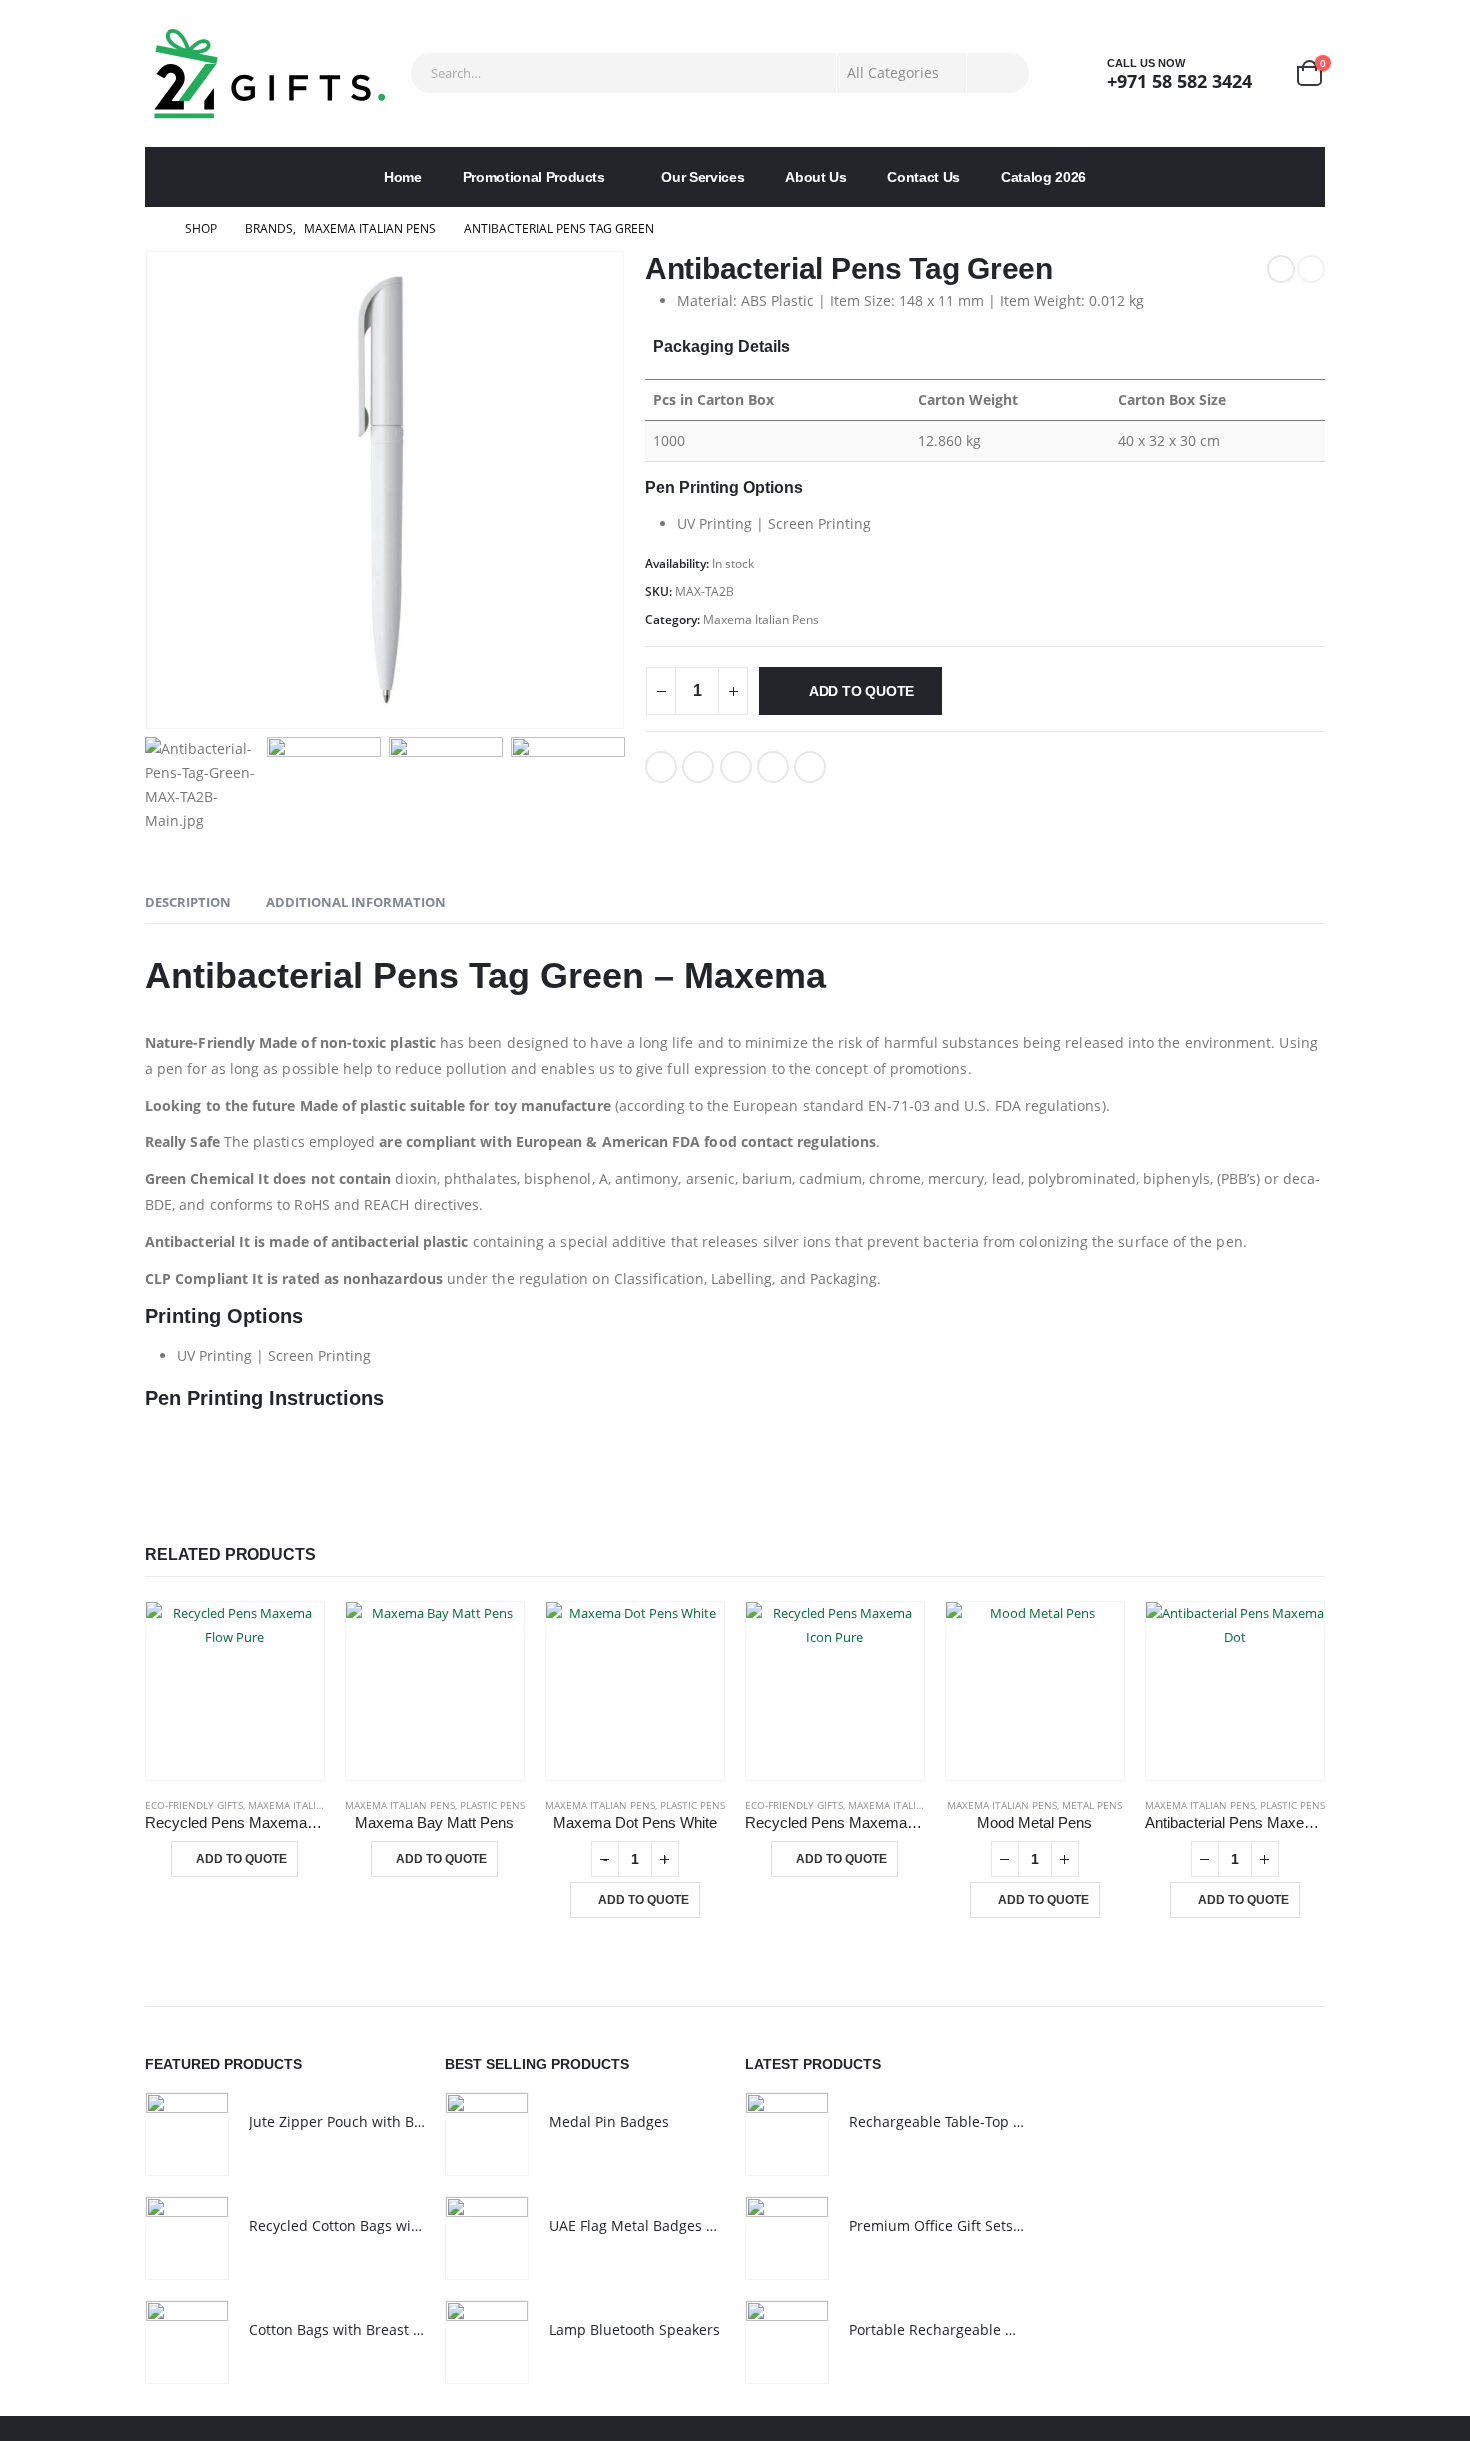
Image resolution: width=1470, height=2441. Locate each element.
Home (403, 177)
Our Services (702, 177)
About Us (815, 177)
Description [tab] (188, 902)
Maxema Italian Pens (761, 619)
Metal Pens (1092, 1805)
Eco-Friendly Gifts (194, 1805)
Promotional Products (534, 177)
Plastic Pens (492, 1805)
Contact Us (923, 177)
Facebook (661, 767)
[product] (235, 1691)
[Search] (998, 73)
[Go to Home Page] (151, 229)
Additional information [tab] (356, 902)
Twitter (698, 767)
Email (810, 767)
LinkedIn (736, 767)
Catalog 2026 (1043, 177)
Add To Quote (861, 691)
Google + (773, 767)
